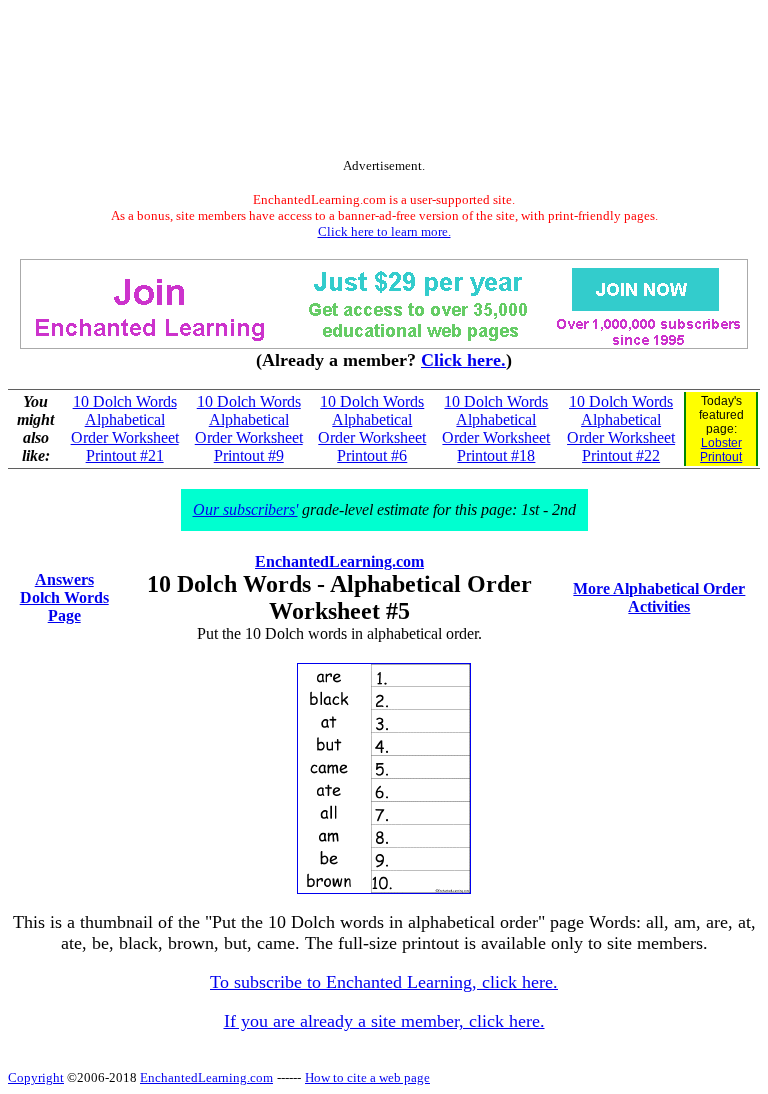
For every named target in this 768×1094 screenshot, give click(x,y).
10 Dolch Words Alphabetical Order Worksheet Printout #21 (125, 428)
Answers (64, 579)
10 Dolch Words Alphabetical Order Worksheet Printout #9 (249, 428)
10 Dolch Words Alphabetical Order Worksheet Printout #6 (372, 428)
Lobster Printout (721, 450)
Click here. (463, 360)
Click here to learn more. (384, 231)
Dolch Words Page (64, 606)
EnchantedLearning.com (339, 561)
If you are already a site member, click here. (384, 1021)
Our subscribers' (245, 509)
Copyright (36, 1077)
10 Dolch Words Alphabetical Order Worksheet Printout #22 (621, 428)
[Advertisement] (384, 83)
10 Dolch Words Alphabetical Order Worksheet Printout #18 (496, 428)
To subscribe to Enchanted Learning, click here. (384, 982)
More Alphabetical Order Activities (659, 597)
